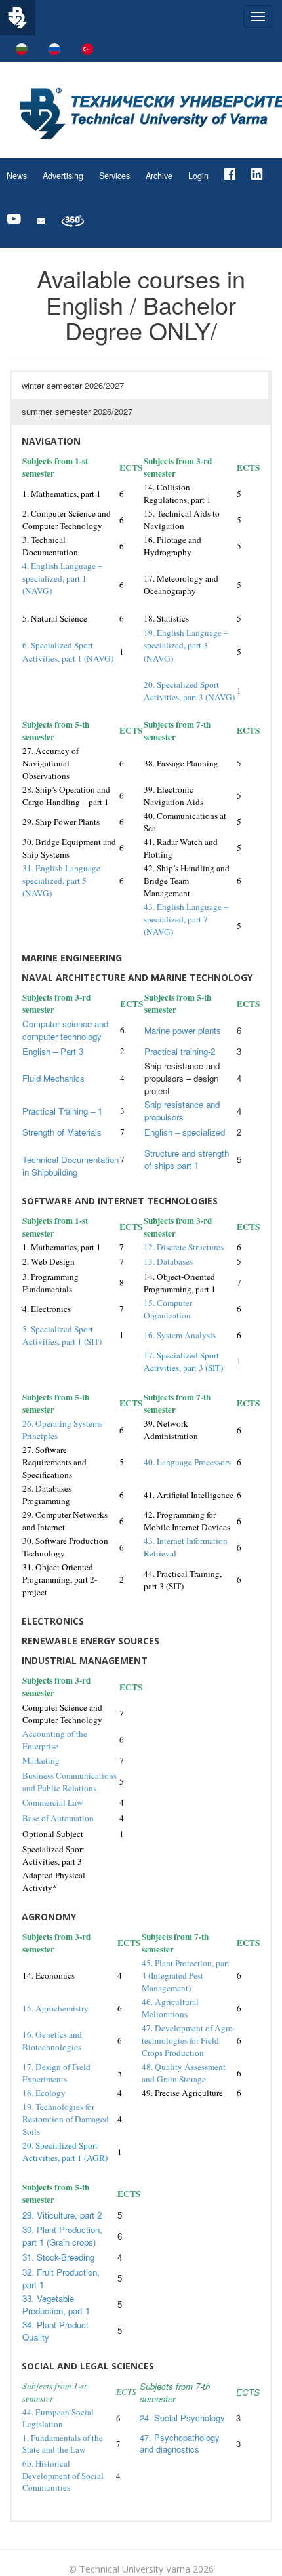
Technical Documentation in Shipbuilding (70, 1166)
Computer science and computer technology (65, 1030)
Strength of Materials (62, 1132)
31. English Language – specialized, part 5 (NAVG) (65, 881)
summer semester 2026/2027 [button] (77, 411)
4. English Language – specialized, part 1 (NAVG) (62, 578)
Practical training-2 (180, 1051)
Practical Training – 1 (62, 1111)
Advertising (63, 176)
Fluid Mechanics (53, 1078)
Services (114, 176)
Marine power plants (183, 1030)
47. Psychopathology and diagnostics (180, 2444)
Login (198, 176)
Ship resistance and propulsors (182, 1111)
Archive (159, 176)
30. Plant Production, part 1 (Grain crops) (62, 2236)
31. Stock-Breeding (58, 2257)
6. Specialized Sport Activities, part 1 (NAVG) (68, 651)
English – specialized (185, 1132)
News (17, 176)
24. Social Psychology (182, 2418)
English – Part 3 (53, 1051)
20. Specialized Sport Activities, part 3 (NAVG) (189, 691)
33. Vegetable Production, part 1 (56, 2305)
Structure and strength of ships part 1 (187, 1159)
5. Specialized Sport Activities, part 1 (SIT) (62, 1335)
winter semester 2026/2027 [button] (73, 385)
